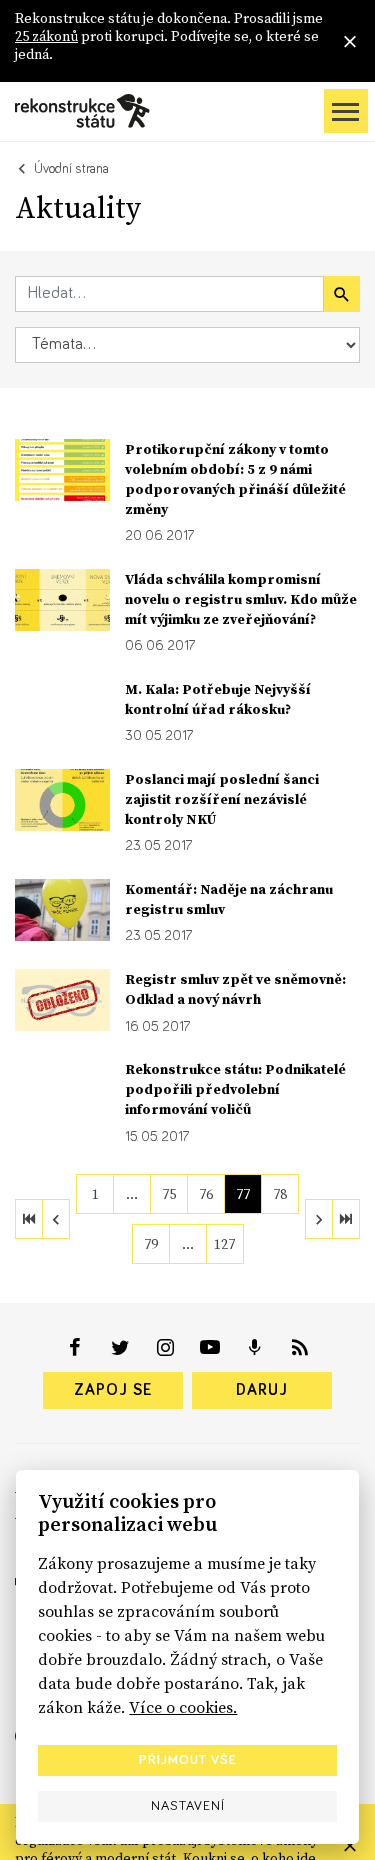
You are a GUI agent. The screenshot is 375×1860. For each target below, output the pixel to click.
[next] (319, 1219)
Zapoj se (113, 1390)
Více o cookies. (183, 1707)
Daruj (262, 1390)
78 (280, 1194)
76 (206, 1194)
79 (151, 1244)
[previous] (56, 1219)
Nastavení (188, 1806)
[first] (29, 1219)
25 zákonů (46, 36)
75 (169, 1194)
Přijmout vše (188, 1760)
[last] (346, 1219)
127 (224, 1244)
